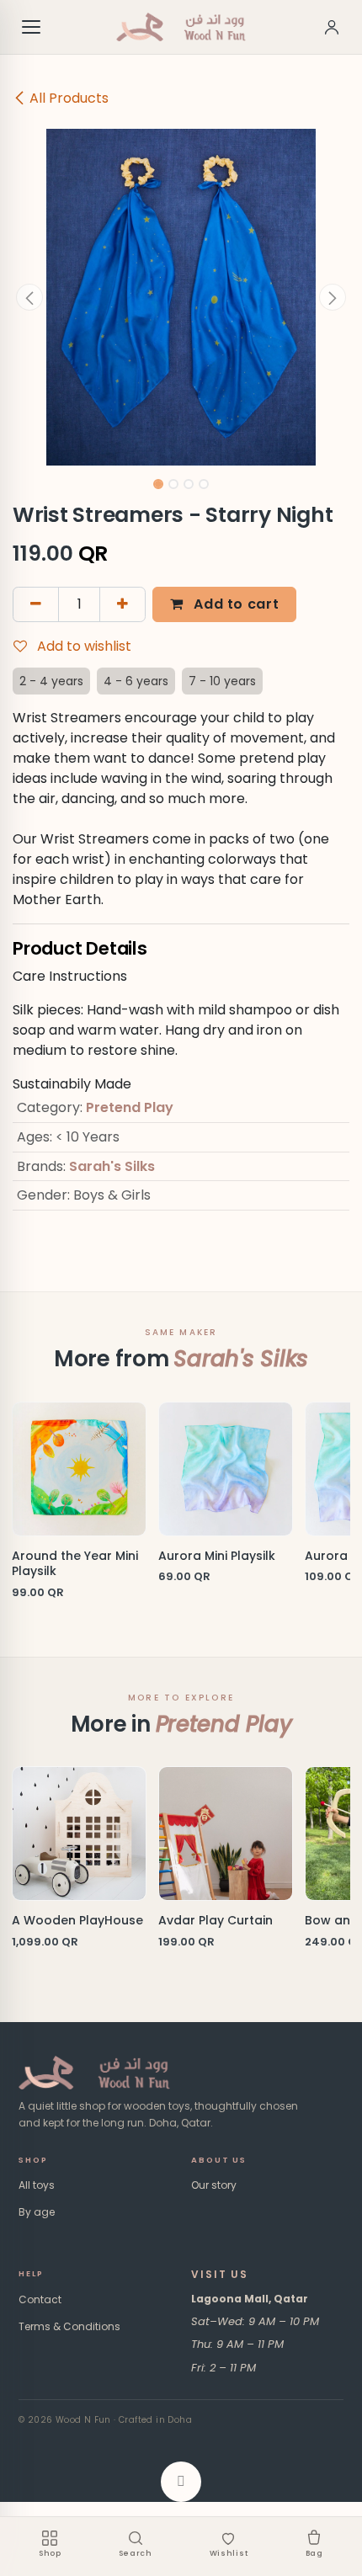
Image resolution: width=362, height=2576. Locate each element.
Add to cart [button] (235, 604)
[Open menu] (32, 27)
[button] (29, 297)
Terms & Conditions (69, 2326)
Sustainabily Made (72, 1084)
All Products (69, 98)
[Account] (332, 27)
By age (37, 2212)
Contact (40, 2299)
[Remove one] (36, 604)
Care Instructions (70, 976)
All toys (37, 2185)
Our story (214, 2185)
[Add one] (122, 604)
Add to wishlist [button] (83, 646)
